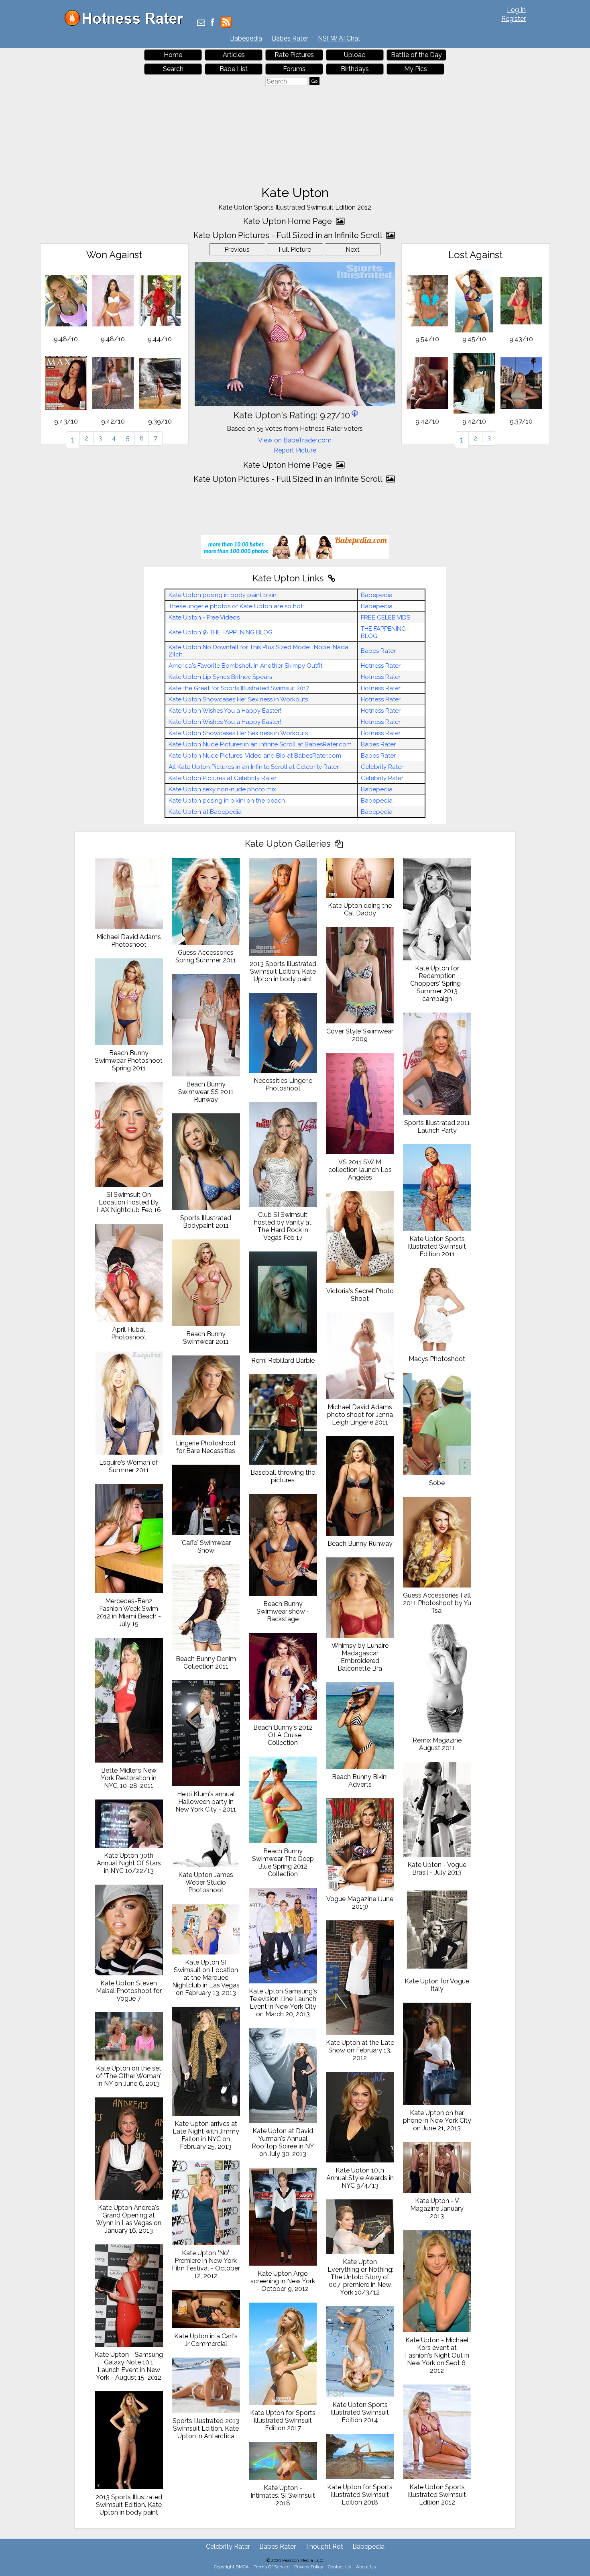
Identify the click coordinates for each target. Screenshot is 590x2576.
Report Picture (295, 450)
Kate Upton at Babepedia (205, 812)
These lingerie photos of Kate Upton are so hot (236, 606)
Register (514, 19)
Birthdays (355, 69)
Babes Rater (290, 38)
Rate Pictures (294, 55)
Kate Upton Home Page (289, 221)
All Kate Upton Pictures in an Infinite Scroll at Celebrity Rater (254, 767)
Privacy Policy (309, 2567)
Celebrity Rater (382, 767)
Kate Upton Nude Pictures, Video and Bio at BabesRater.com (255, 756)
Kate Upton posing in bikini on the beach (227, 801)
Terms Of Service (272, 2567)
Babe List (234, 69)
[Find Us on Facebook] (213, 23)
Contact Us (340, 2567)
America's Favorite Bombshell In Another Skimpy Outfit (245, 666)
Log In (516, 10)
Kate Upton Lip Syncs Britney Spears (220, 677)
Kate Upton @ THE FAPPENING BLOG (221, 632)
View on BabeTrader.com (295, 440)
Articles (234, 55)
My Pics (416, 69)
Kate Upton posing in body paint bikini (223, 595)
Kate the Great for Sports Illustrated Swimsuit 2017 (239, 688)
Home (173, 55)
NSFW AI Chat (339, 38)
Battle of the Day (416, 55)
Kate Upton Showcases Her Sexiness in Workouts (238, 699)
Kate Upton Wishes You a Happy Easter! (225, 711)
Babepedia (246, 38)
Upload (355, 55)
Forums (294, 69)
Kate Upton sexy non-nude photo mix (222, 789)
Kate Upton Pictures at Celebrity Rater (223, 778)
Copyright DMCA (231, 2567)
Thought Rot (324, 2546)
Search (173, 69)
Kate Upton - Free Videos (204, 618)
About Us (366, 2567)
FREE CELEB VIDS (386, 618)
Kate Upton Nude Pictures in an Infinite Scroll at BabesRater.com (260, 744)
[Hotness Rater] (127, 24)
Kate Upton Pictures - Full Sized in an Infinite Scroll (289, 235)
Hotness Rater (381, 666)
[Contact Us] (201, 23)
